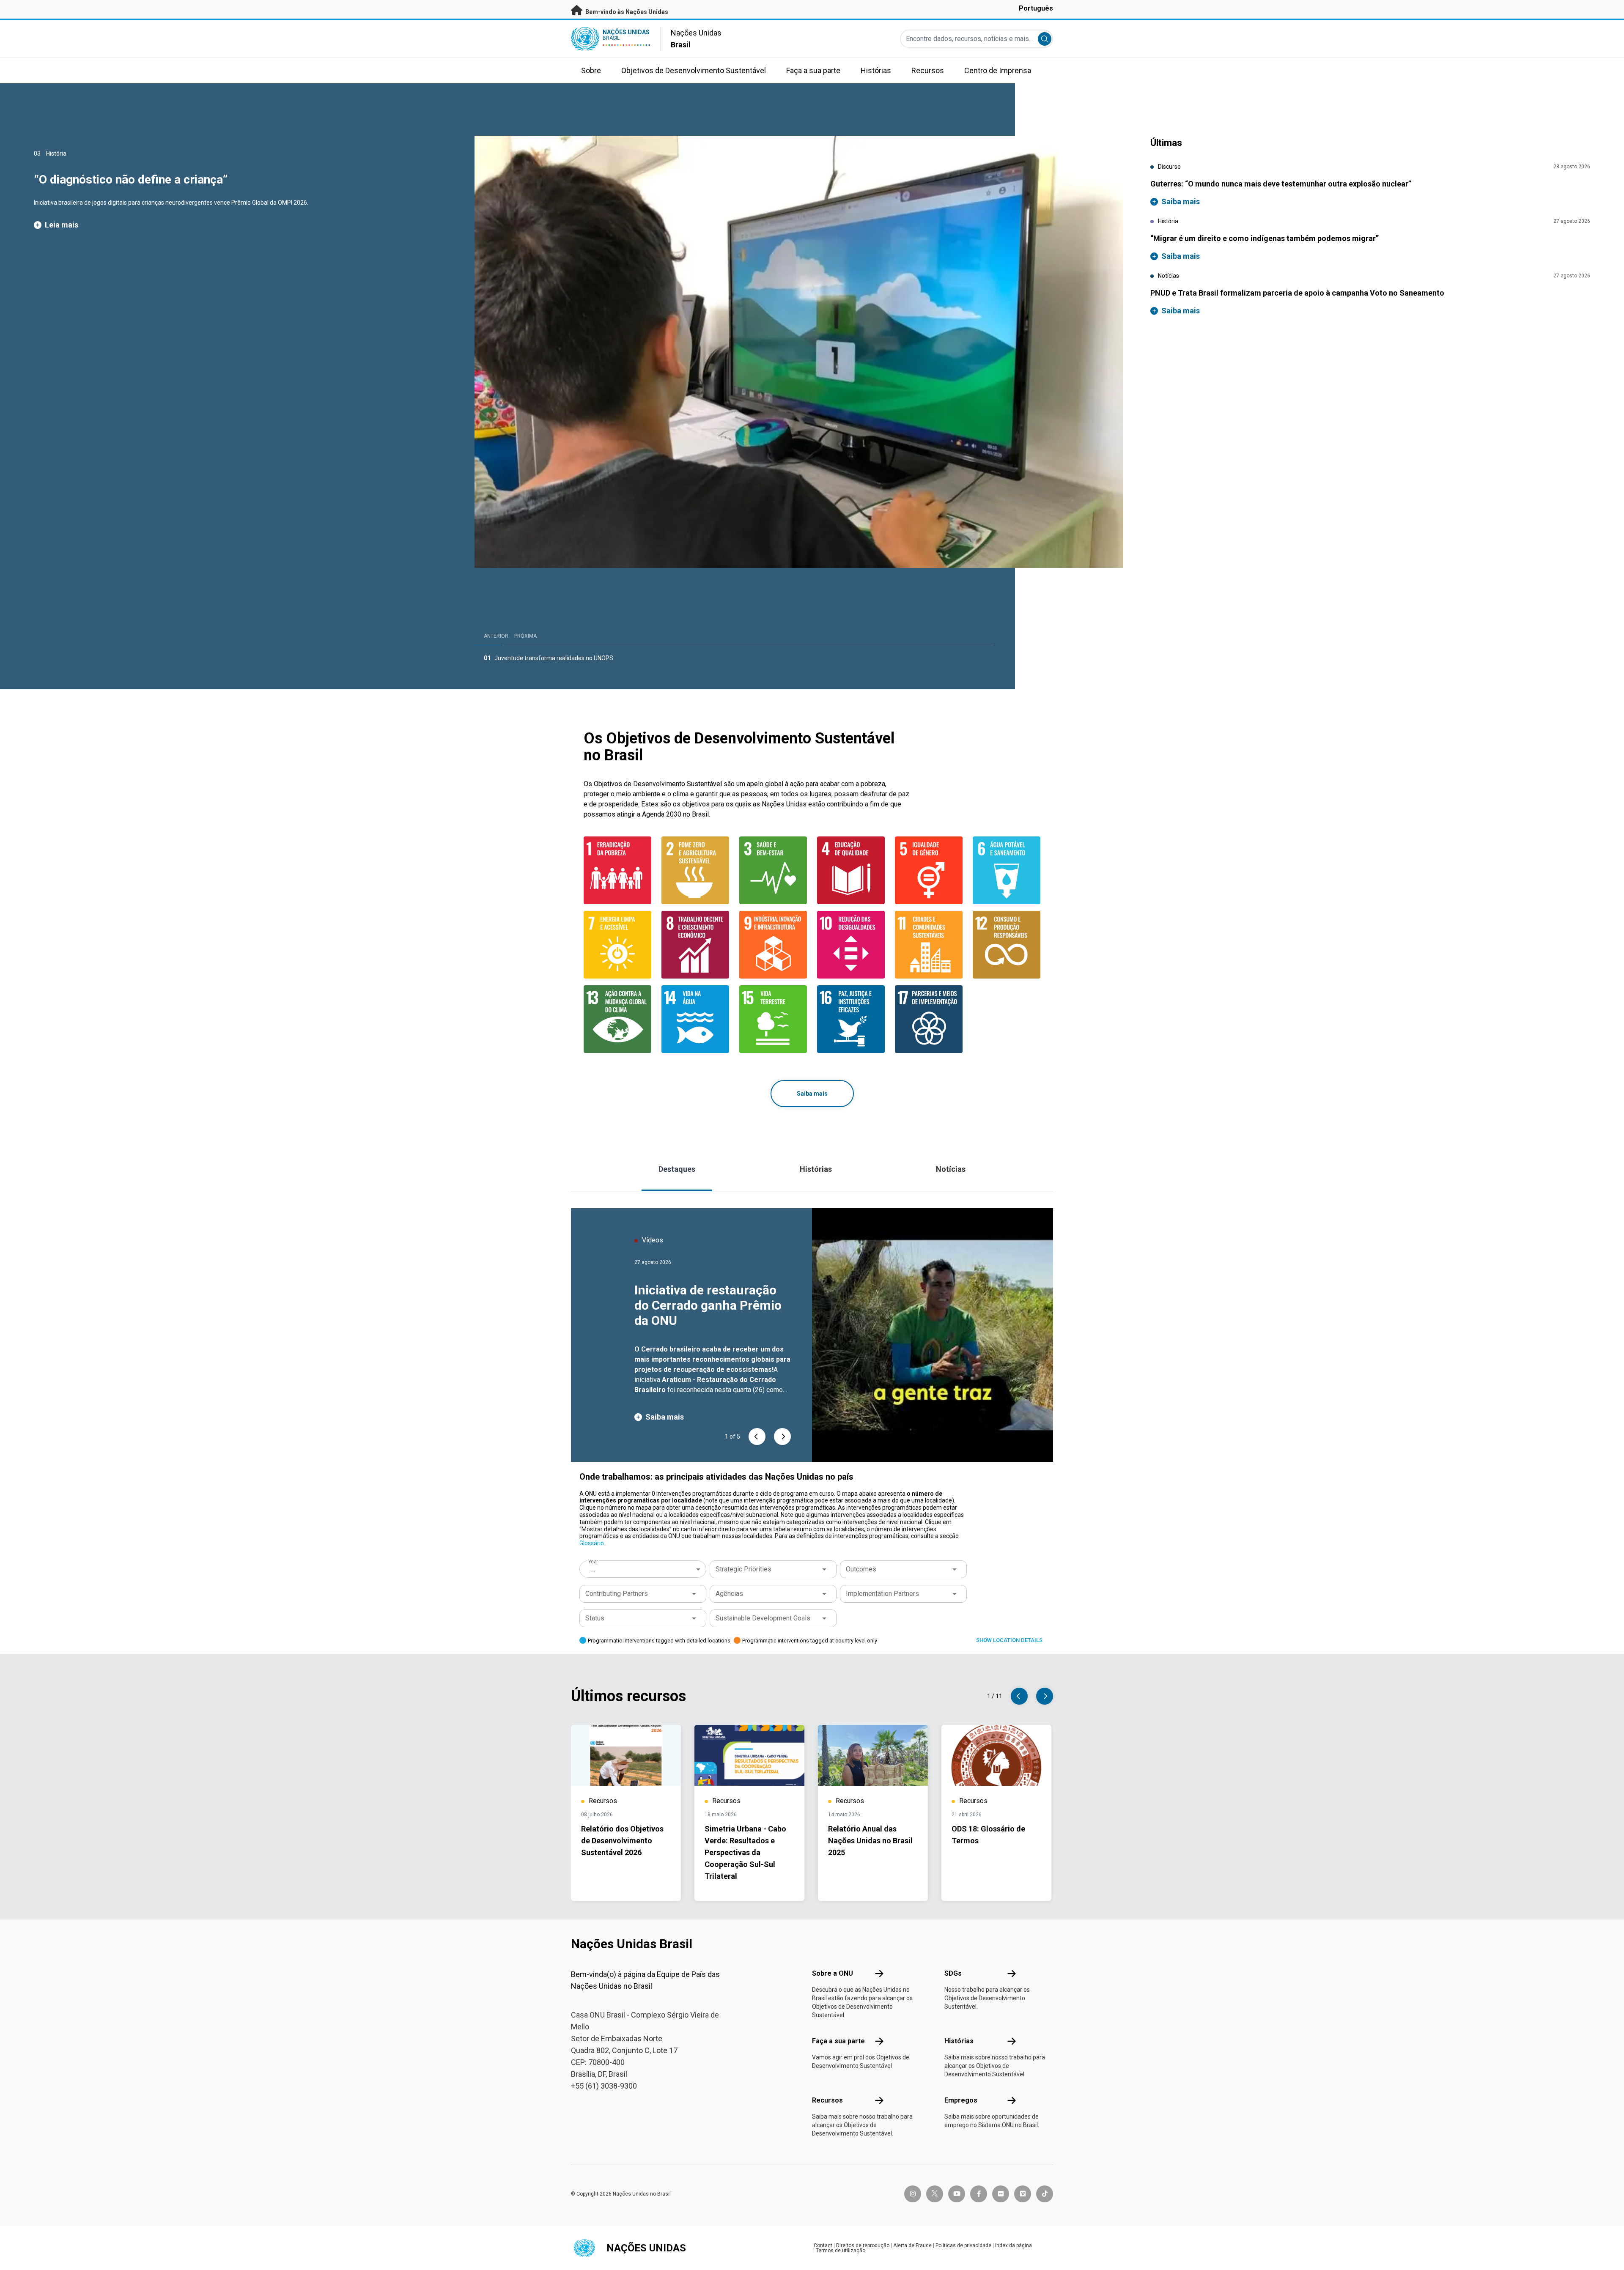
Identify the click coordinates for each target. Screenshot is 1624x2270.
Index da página (1014, 2245)
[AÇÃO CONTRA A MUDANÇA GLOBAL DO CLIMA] (617, 1019)
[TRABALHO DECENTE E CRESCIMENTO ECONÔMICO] (695, 945)
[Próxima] (782, 1437)
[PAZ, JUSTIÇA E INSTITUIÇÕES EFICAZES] (851, 1019)
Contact (823, 2245)
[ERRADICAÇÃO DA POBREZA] (617, 870)
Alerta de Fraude (912, 2245)
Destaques (677, 1169)
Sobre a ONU (833, 1973)
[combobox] (644, 1569)
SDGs (953, 1973)
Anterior (496, 636)
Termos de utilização (841, 2251)
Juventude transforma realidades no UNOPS (554, 658)
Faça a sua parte (838, 2041)
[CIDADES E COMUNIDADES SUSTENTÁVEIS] (929, 945)
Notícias (951, 1169)
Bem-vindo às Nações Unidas (626, 12)
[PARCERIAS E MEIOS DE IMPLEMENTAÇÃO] (929, 1019)
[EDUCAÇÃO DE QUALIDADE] (851, 870)
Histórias (816, 1169)
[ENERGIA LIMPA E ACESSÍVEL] (617, 945)
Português (1036, 8)
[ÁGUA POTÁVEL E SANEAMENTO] (1007, 870)
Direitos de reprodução (863, 2245)
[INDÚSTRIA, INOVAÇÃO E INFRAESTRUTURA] (773, 945)
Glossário (592, 1543)
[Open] (824, 1569)
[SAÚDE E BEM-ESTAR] (773, 870)
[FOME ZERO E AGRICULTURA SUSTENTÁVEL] (695, 870)
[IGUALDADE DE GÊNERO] (929, 870)
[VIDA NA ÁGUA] (695, 1019)
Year (593, 1562)
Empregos (961, 2100)
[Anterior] (757, 1437)
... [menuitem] (593, 1569)
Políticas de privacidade (963, 2245)
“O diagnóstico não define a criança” (131, 180)
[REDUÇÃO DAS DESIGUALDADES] (851, 945)
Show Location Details (1009, 1640)
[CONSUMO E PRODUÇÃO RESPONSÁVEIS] (1007, 945)
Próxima (525, 636)
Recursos (827, 2100)
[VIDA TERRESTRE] (773, 1019)
